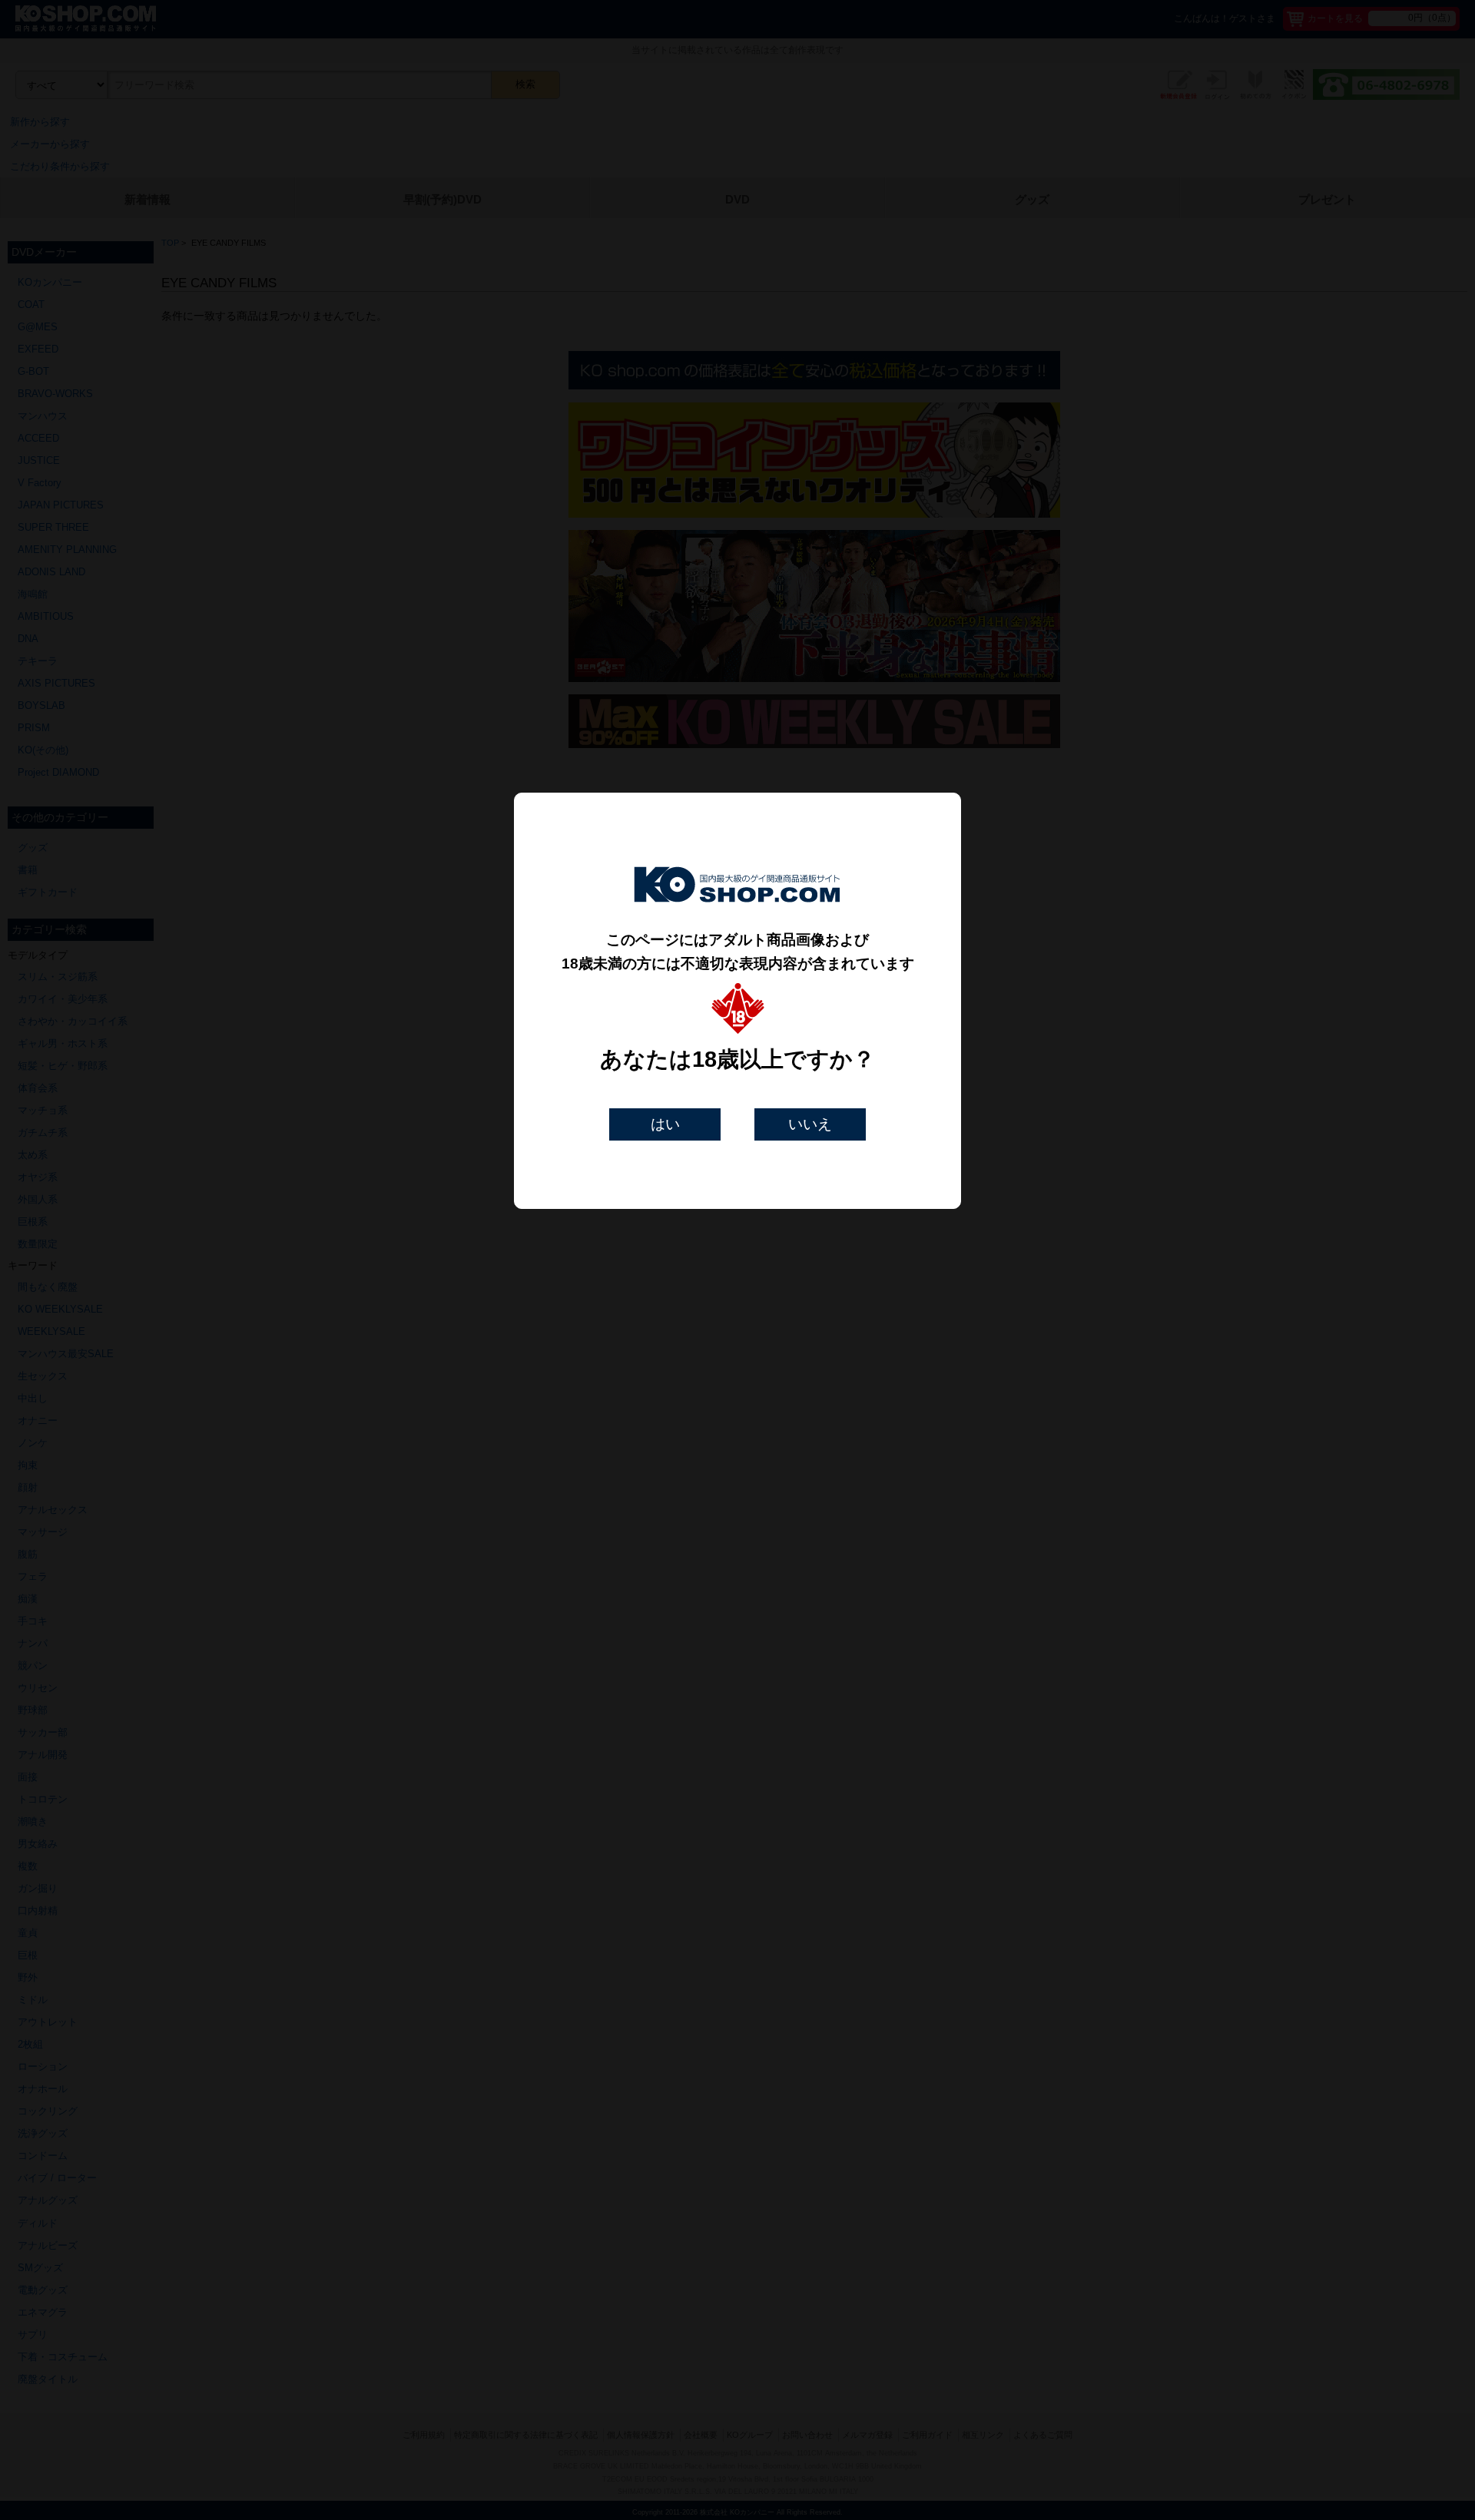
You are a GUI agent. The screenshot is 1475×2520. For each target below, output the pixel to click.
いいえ (810, 1124)
